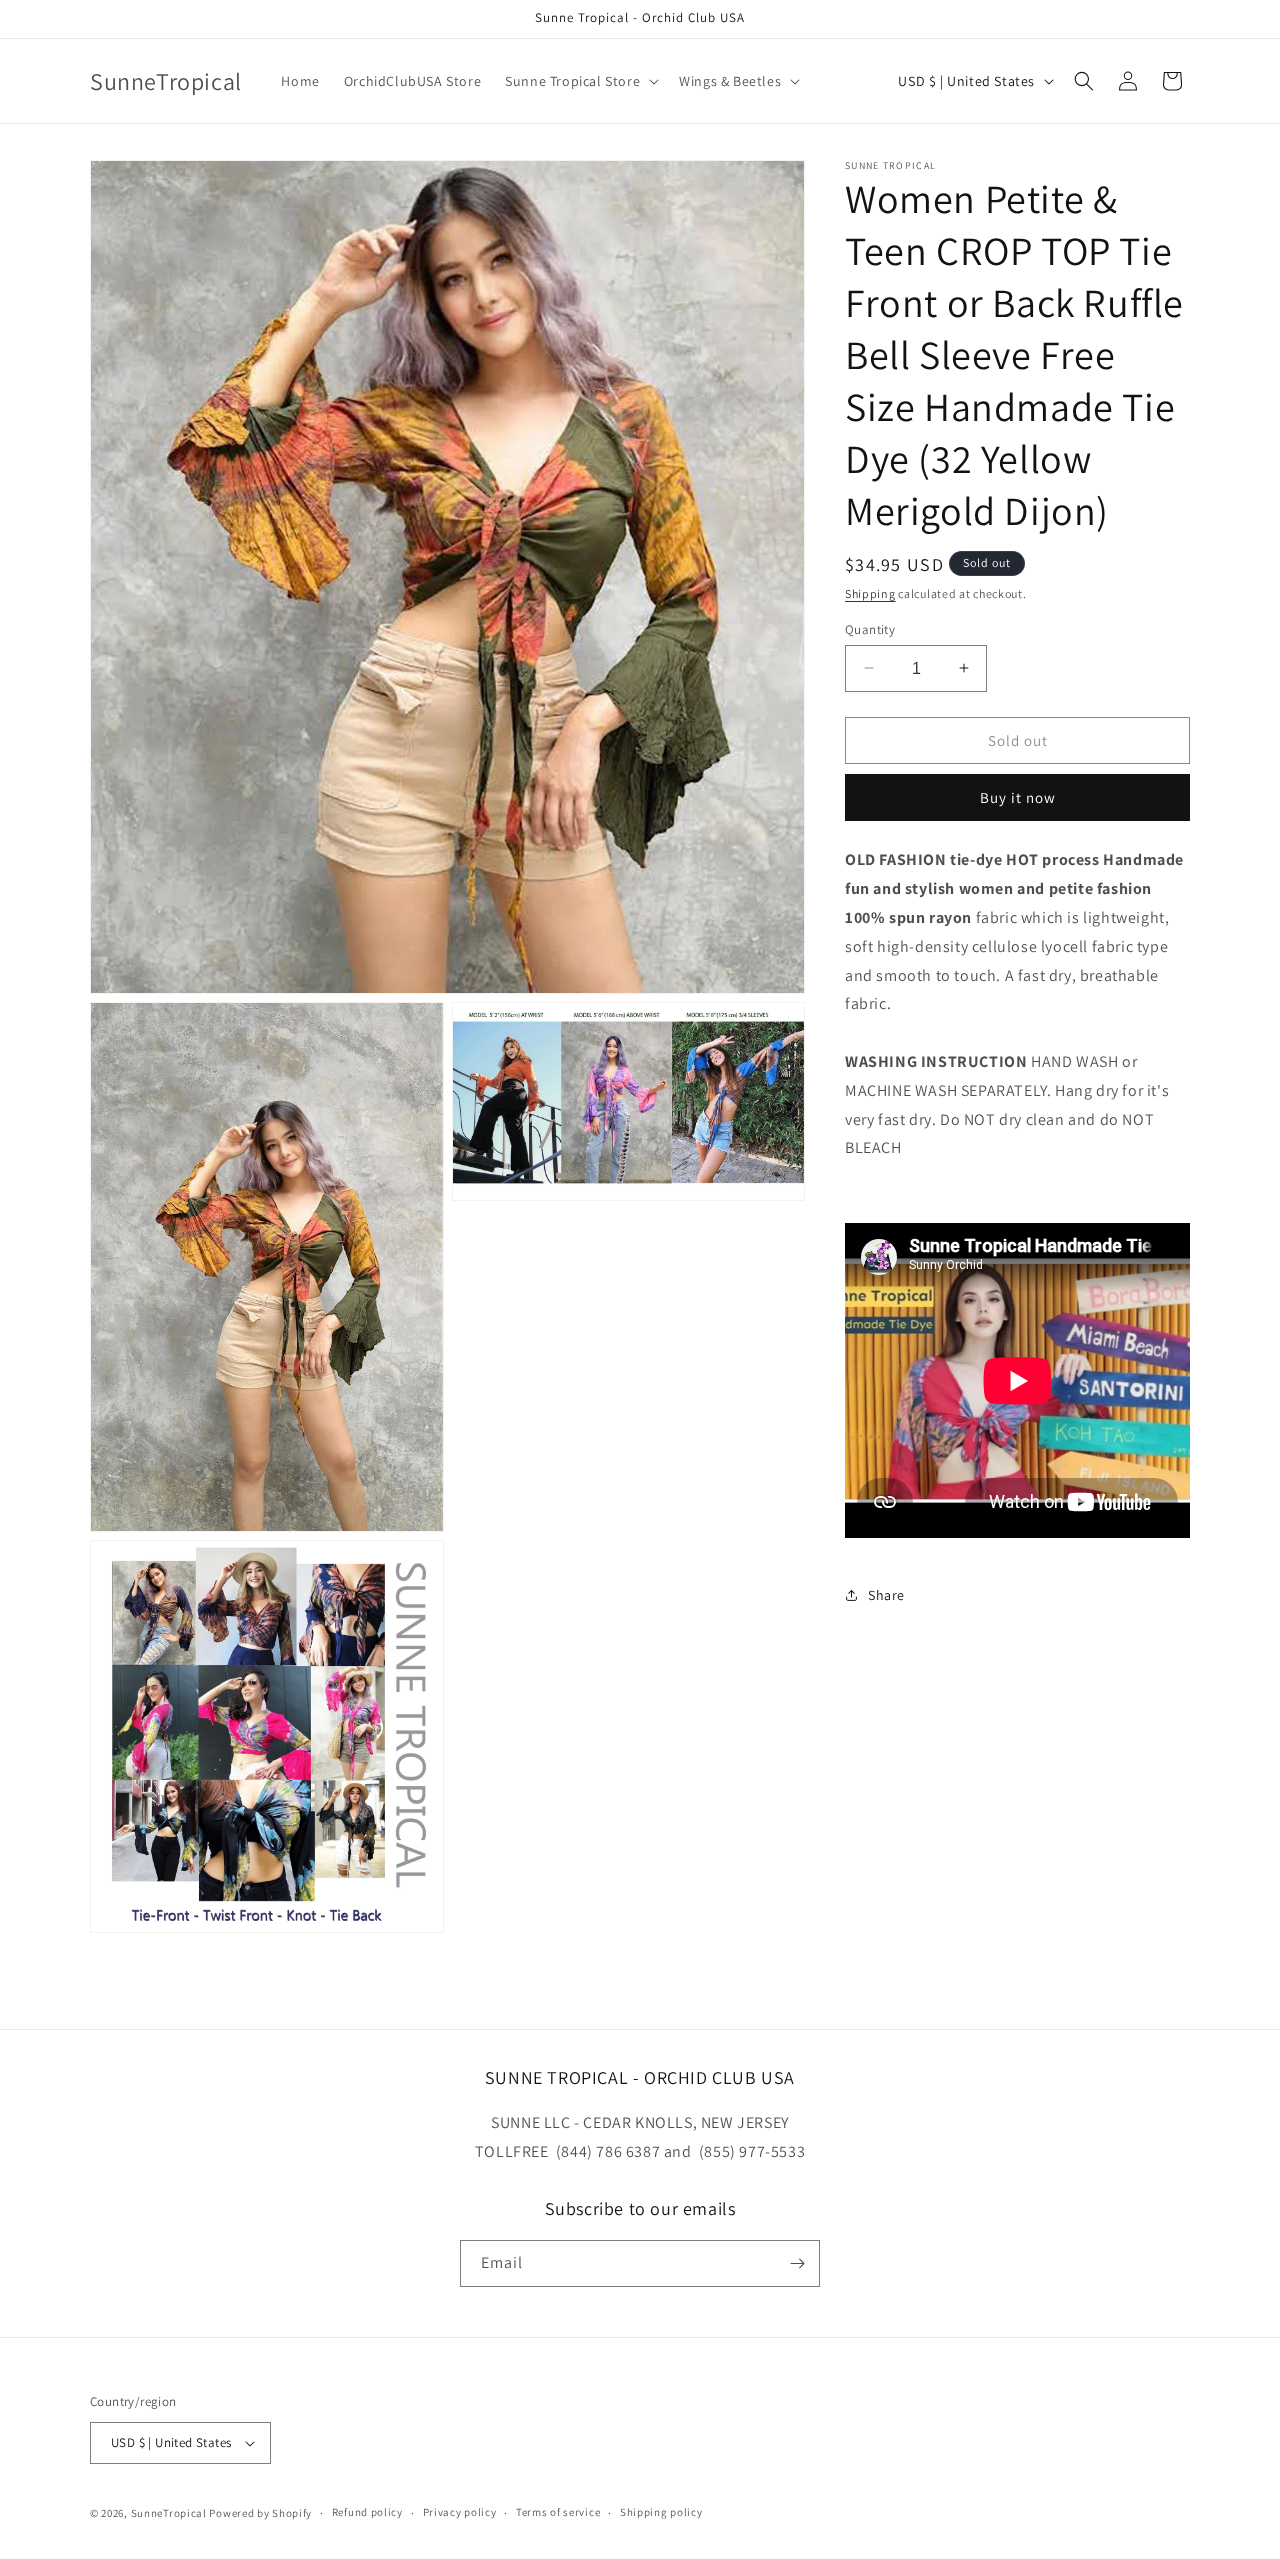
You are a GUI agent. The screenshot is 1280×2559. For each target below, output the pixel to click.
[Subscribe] (797, 2263)
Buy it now (1018, 797)
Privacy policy (460, 2513)
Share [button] (886, 1595)
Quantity (870, 628)
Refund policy (367, 2513)
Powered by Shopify (260, 2513)
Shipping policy (661, 2513)
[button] (580, 81)
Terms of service (558, 2513)
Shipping (870, 593)
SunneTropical (169, 2513)
